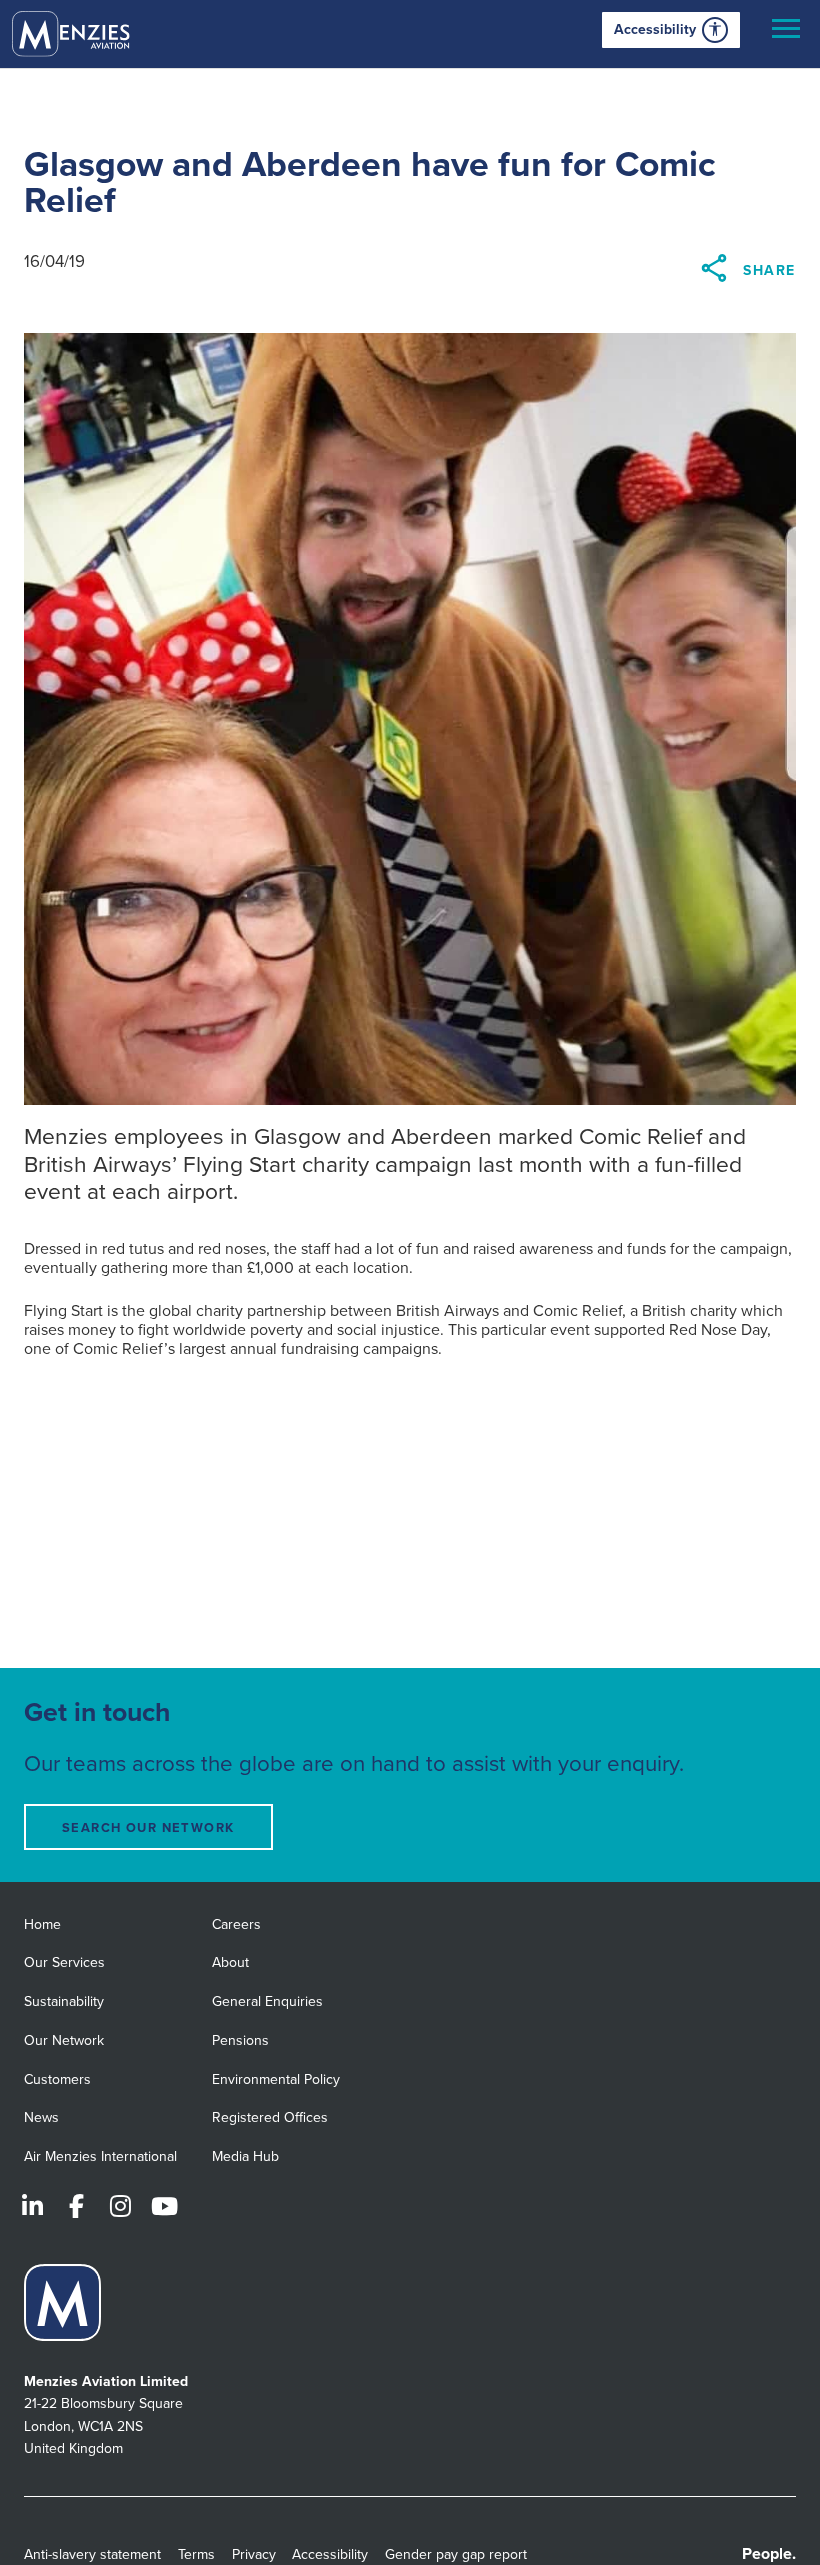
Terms (196, 2554)
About (230, 1962)
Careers (236, 1924)
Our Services (64, 1962)
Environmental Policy (276, 2079)
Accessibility (655, 29)
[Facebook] (76, 2206)
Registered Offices (270, 2117)
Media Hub (245, 2156)
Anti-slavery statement (92, 2554)
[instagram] (120, 2206)
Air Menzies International (100, 2156)
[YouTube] (164, 2206)
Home (42, 1924)
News (41, 2117)
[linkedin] (32, 2206)
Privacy (254, 2554)
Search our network (148, 1828)
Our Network (64, 2040)
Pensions (240, 2040)
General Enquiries (267, 2001)
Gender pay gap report (456, 2554)
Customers (57, 2079)
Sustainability (64, 2001)
